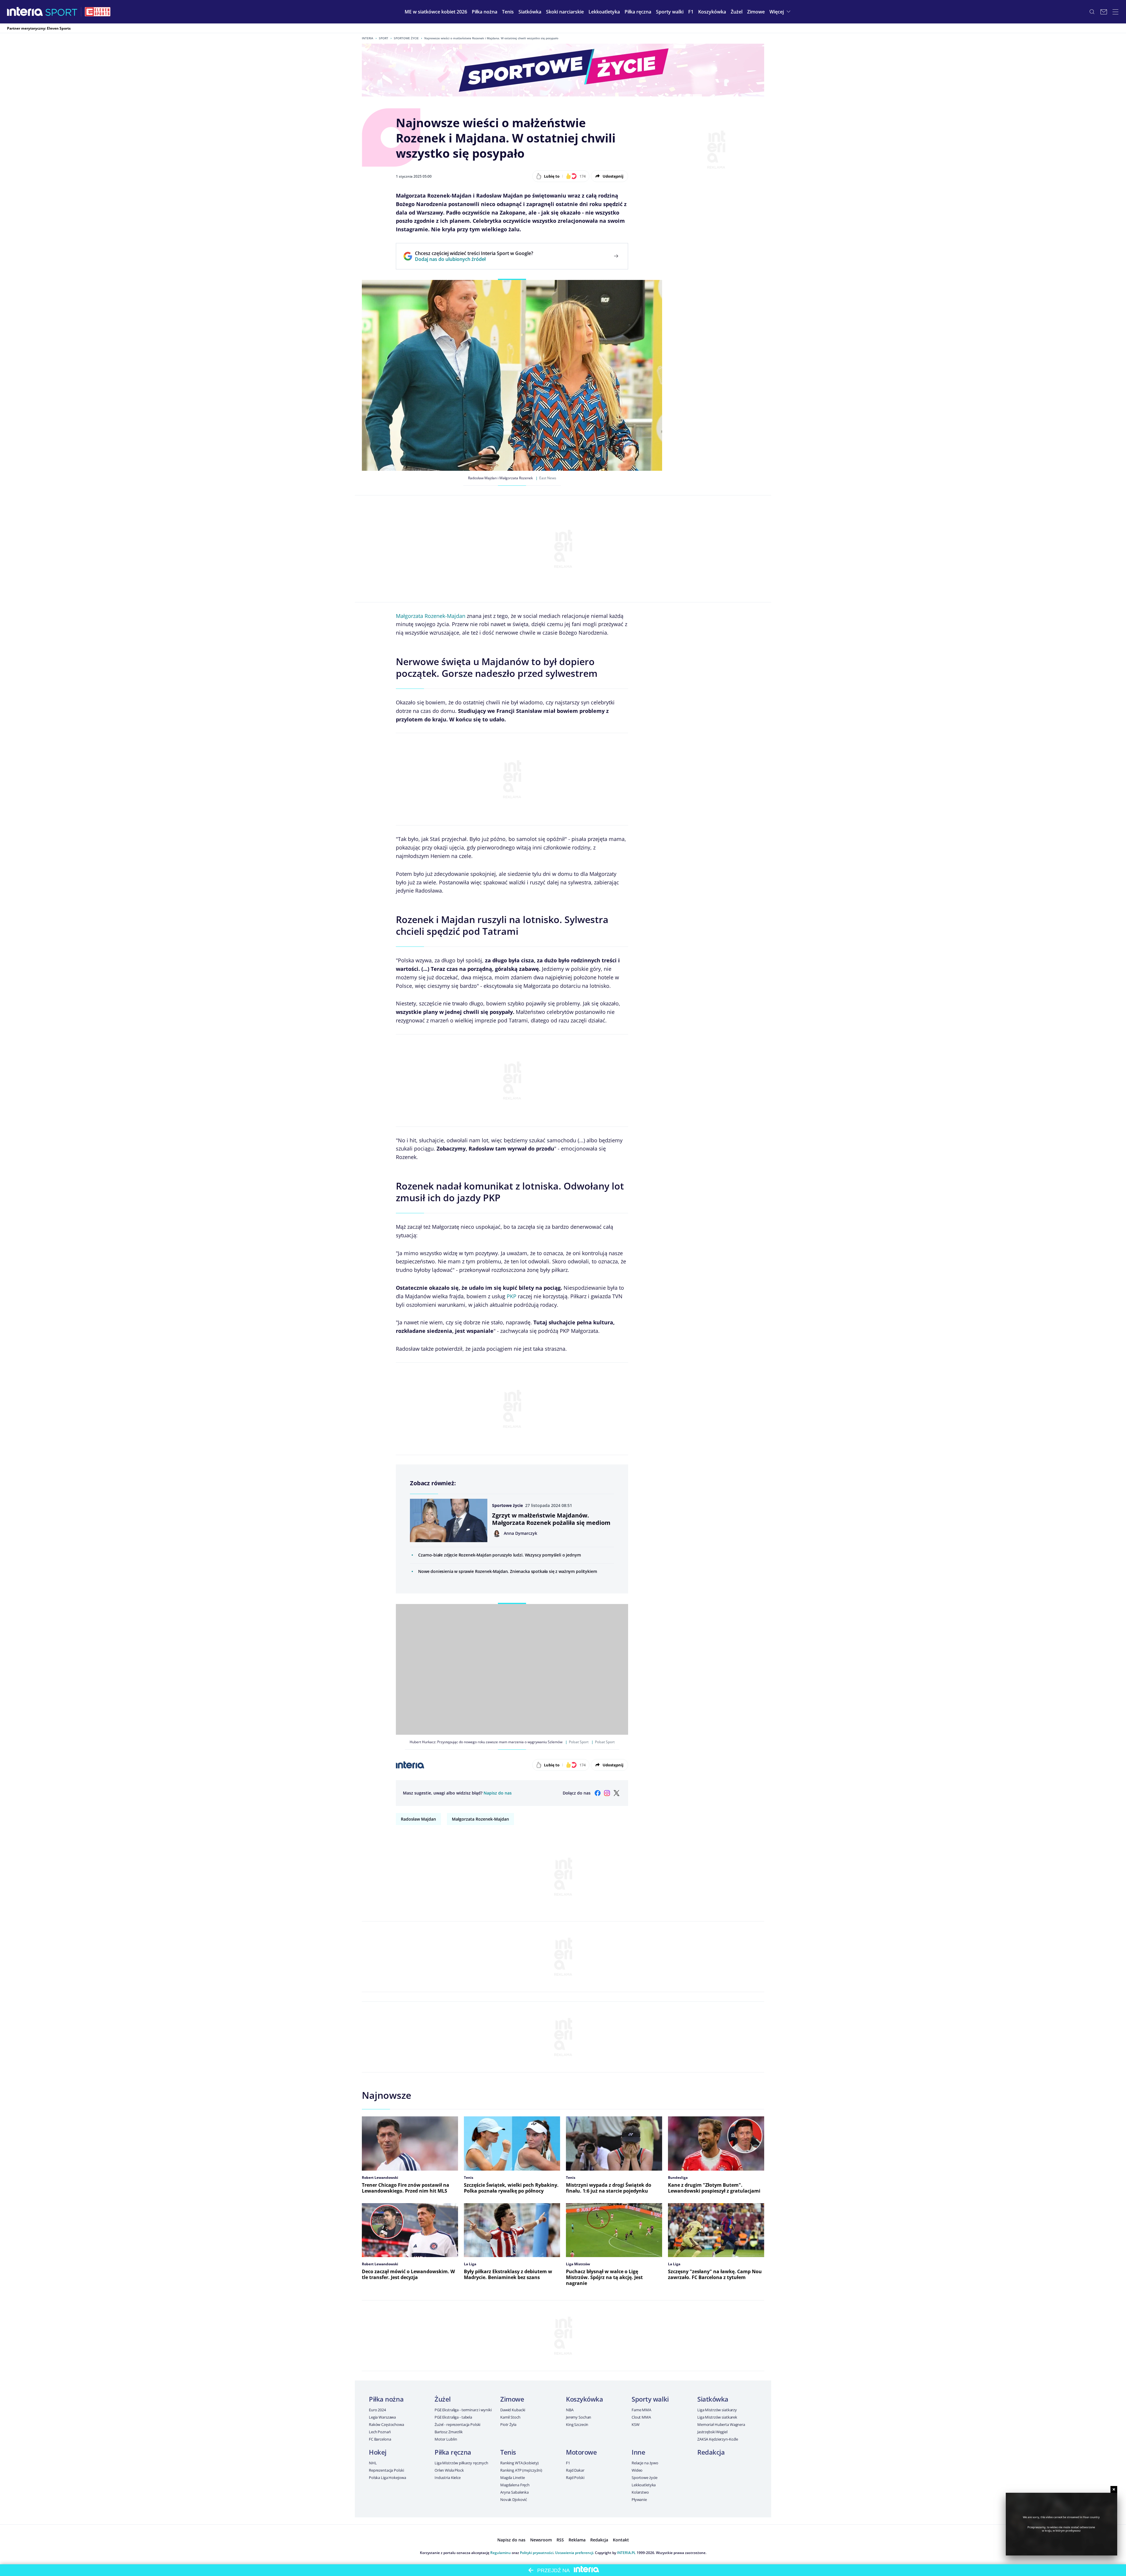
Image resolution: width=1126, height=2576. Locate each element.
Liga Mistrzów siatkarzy (717, 2410)
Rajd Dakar (575, 2470)
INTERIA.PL (626, 2553)
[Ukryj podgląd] (1114, 2489)
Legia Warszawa (382, 2417)
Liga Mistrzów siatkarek (717, 2417)
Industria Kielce (448, 2478)
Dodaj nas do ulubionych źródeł (474, 259)
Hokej (378, 2452)
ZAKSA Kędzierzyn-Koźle (718, 2439)
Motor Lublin (446, 2439)
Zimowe (512, 2399)
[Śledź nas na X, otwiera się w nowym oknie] (616, 1793)
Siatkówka (713, 2399)
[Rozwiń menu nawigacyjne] (1115, 12)
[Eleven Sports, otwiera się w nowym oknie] (98, 12)
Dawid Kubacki (513, 2410)
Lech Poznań (380, 2432)
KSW (636, 2424)
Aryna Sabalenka (514, 2492)
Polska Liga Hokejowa (387, 2478)
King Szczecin (577, 2424)
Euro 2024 (377, 2410)
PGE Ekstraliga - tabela (453, 2417)
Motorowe (581, 2452)
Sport (384, 38)
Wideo (637, 2470)
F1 (568, 2463)
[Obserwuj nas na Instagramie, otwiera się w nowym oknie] (607, 1793)
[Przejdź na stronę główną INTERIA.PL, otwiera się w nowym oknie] (25, 12)
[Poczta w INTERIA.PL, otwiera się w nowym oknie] (1104, 12)
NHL (373, 2463)
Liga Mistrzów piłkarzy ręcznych (461, 2463)
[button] (485, 12)
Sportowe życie (406, 38)
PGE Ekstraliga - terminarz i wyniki (463, 2410)
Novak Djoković (514, 2499)
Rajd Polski (575, 2478)
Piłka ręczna (453, 2452)
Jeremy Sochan (579, 2417)
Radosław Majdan (418, 1819)
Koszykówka (585, 2399)
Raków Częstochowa (386, 2424)
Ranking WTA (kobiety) (519, 2463)
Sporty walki (650, 2399)
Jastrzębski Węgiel (712, 2432)
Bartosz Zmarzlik (449, 2432)
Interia (368, 38)
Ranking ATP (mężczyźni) (521, 2470)
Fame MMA (641, 2410)
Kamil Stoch (510, 2417)
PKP (512, 1296)
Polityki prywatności (537, 2553)
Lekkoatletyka (644, 2485)
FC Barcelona (380, 2439)
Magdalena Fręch (515, 2485)
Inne (638, 2452)
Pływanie (639, 2499)
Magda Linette (513, 2478)
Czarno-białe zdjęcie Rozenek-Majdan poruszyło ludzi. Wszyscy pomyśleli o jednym (499, 1555)
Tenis (508, 2452)
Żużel (443, 2399)
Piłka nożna (386, 2399)
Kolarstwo (640, 2492)
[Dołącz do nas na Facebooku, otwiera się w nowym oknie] (598, 1793)
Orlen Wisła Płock (449, 2470)
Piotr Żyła (508, 2424)
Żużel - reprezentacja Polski (457, 2424)
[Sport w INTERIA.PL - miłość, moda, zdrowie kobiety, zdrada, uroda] (61, 12)
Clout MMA (641, 2417)
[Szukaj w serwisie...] (1092, 12)
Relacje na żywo (645, 2463)
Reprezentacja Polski (386, 2470)
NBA (570, 2410)
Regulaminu (501, 2553)
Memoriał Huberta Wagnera (721, 2424)
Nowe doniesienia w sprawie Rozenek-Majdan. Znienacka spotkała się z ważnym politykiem (507, 1571)
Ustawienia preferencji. (575, 2553)
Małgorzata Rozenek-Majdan (431, 616)
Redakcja (711, 2452)
